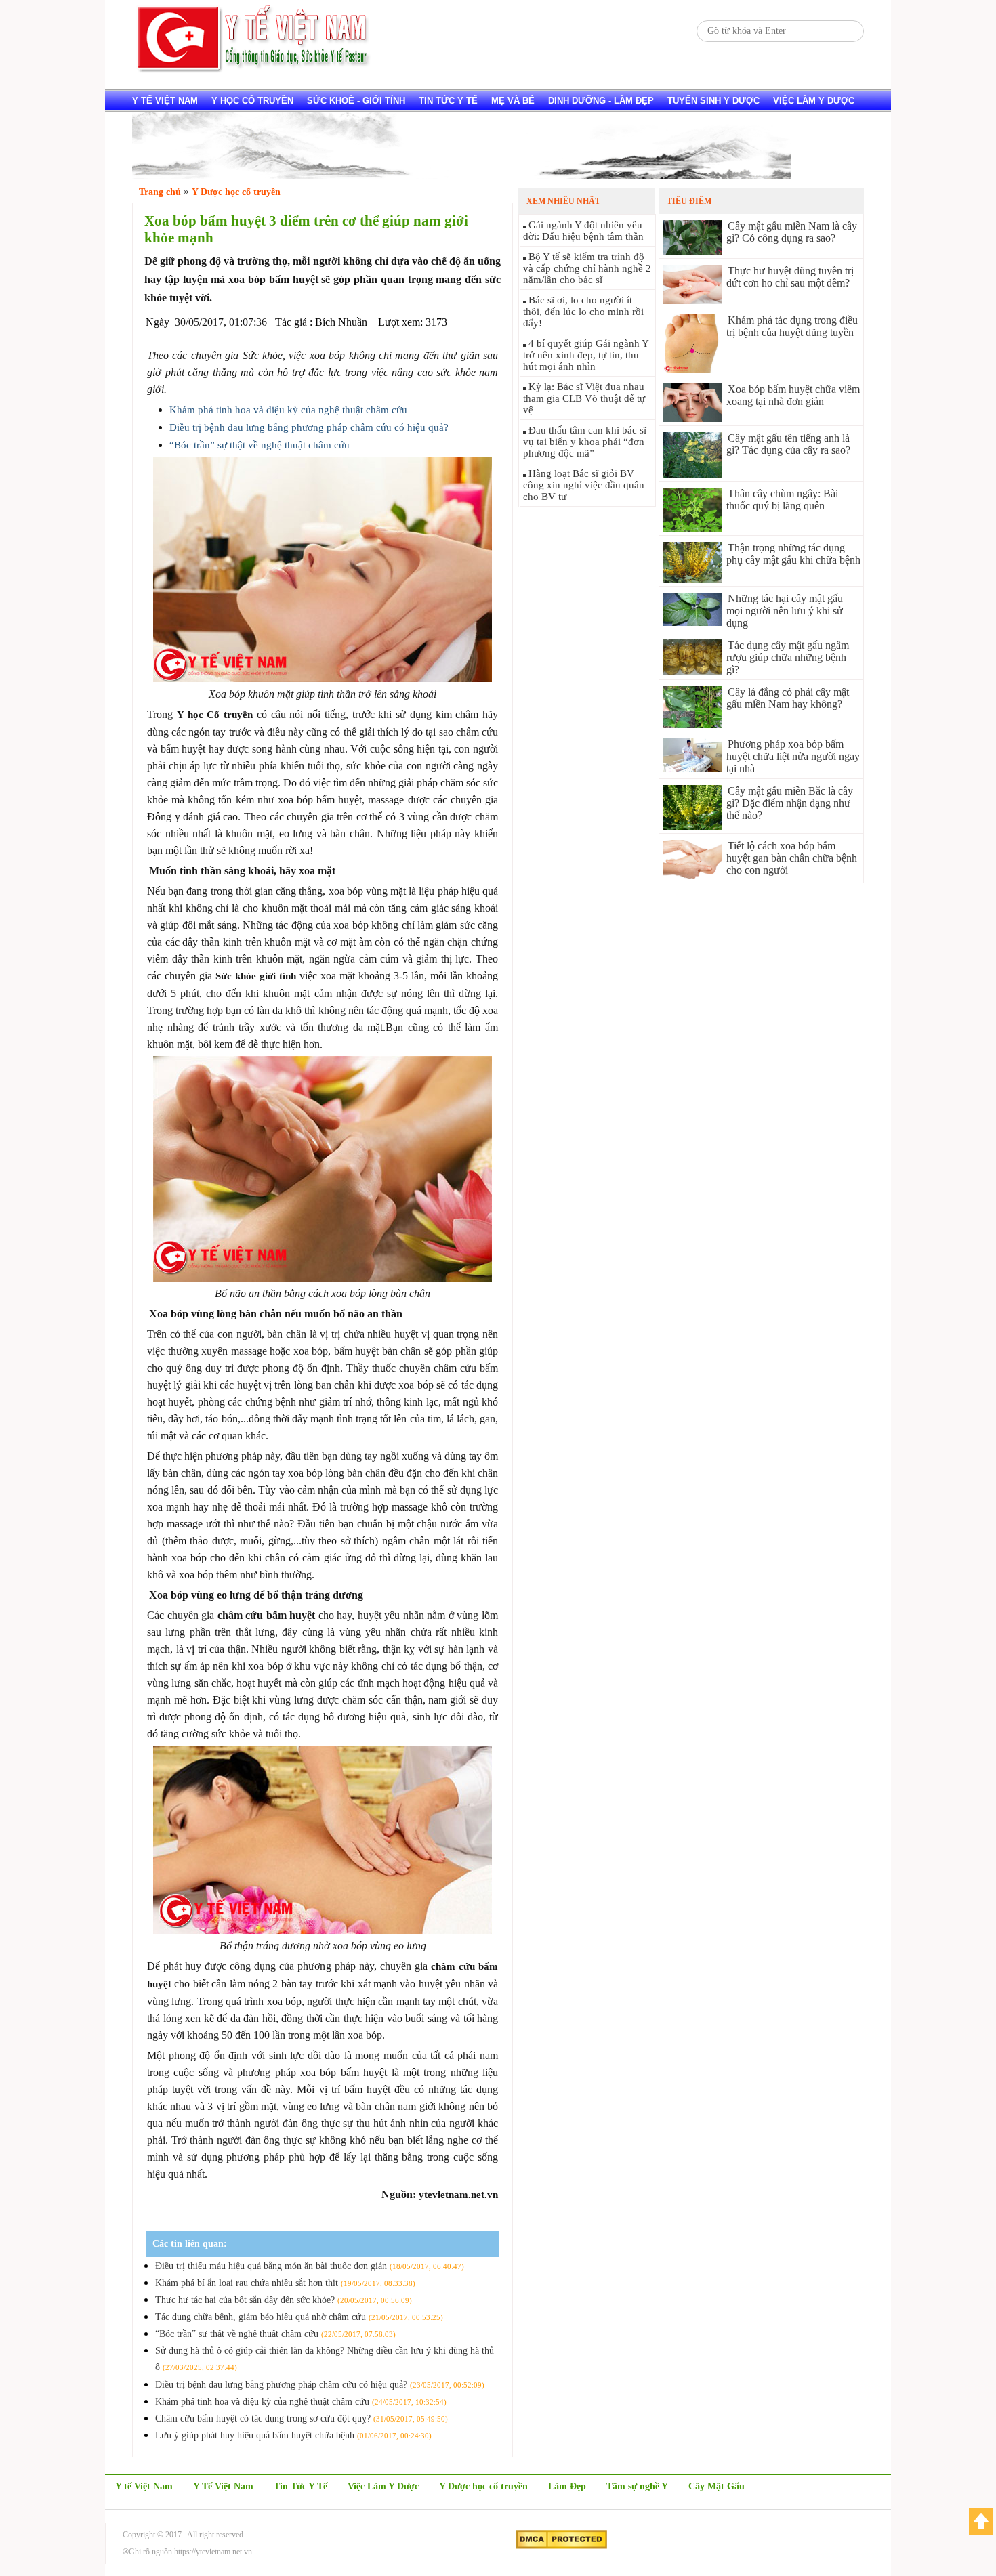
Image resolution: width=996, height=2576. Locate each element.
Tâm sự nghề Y (637, 2486)
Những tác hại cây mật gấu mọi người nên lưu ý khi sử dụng (785, 611)
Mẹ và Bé (513, 101)
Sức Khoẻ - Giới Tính (356, 101)
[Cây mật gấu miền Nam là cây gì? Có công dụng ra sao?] (692, 251)
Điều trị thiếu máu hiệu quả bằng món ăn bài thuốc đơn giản (310, 2266)
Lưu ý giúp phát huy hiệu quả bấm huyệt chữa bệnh (293, 2435)
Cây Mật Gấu (717, 2486)
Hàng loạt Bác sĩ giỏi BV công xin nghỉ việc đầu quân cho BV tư (584, 485)
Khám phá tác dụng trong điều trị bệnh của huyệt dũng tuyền (792, 326)
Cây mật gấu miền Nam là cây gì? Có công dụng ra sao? (792, 232)
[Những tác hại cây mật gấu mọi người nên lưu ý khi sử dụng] (692, 622)
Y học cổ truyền (252, 101)
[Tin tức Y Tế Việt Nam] (254, 71)
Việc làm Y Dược (814, 101)
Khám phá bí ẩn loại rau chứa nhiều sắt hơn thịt (285, 2283)
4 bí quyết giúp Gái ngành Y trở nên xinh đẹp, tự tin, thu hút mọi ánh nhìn (586, 355)
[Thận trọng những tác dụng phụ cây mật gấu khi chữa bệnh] (692, 579)
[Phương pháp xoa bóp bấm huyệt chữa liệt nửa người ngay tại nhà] (692, 768)
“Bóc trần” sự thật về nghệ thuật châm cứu (260, 445)
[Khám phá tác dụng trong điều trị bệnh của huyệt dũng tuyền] (692, 369)
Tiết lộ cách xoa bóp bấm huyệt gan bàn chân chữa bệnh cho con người (792, 858)
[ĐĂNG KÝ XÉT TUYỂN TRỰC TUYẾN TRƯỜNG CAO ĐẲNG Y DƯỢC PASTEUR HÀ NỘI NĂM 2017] (461, 175)
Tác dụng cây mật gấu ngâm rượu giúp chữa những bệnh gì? (788, 657)
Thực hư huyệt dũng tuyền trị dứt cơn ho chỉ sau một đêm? (790, 277)
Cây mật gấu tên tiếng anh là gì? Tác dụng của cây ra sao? (788, 444)
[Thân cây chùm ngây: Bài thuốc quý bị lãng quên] (692, 528)
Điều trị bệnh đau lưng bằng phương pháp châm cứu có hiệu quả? (309, 427)
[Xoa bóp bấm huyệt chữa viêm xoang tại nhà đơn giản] (692, 418)
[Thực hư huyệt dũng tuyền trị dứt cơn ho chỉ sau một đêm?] (692, 300)
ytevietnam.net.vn (458, 2195)
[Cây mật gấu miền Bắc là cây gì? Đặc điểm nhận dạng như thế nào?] (692, 826)
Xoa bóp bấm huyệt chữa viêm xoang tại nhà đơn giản (793, 395)
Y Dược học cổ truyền (483, 2486)
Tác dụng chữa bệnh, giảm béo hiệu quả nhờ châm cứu (299, 2317)
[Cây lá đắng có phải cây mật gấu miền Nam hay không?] (692, 724)
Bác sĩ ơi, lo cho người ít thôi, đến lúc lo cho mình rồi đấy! (583, 312)
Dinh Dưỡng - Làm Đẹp (601, 101)
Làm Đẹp (567, 2486)
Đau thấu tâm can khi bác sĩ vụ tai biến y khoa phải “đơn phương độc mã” (585, 442)
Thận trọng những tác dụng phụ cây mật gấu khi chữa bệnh (793, 554)
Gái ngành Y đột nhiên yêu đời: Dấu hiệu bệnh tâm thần (583, 231)
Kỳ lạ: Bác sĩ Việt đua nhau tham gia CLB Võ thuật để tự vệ (584, 398)
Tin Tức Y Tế (448, 101)
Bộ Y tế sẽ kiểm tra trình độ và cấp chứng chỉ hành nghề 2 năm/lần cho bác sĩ (587, 268)
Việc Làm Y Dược (383, 2486)
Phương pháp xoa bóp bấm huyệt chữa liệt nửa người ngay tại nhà (793, 756)
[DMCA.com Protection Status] (561, 2546)
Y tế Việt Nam (165, 101)
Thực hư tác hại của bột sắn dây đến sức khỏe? (284, 2300)
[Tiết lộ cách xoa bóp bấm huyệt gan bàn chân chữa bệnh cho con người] (692, 875)
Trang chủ (160, 192)
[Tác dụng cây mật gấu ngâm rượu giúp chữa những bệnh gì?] (692, 671)
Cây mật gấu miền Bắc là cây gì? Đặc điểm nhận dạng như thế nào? (790, 803)
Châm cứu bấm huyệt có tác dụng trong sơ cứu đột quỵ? (302, 2419)
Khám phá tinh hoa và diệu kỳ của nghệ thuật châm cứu (288, 410)
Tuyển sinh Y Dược (713, 101)
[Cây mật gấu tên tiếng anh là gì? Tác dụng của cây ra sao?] (692, 474)
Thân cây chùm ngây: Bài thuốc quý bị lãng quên (782, 500)
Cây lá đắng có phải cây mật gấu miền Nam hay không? (788, 698)
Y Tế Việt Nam (223, 2486)
